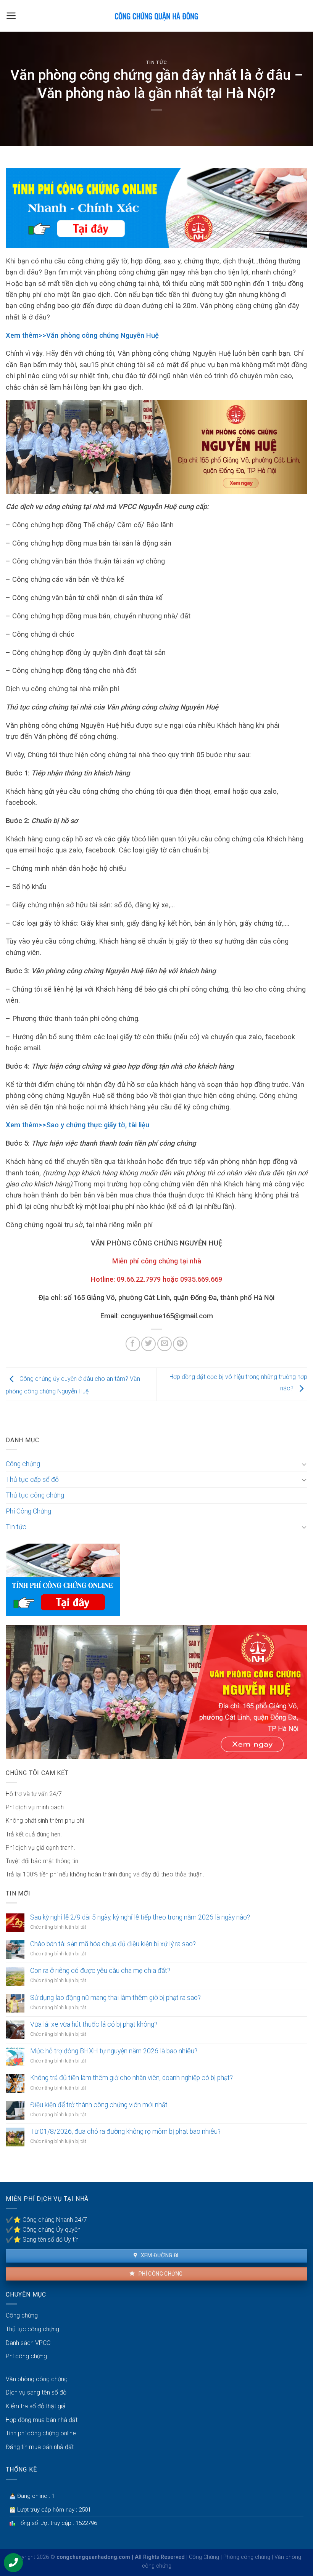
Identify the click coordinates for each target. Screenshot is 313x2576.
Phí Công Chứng (28, 1511)
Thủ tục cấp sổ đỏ (32, 1480)
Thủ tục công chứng (35, 1495)
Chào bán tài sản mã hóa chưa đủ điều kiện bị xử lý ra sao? (113, 1944)
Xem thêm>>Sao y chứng (47, 1125)
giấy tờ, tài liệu (127, 1125)
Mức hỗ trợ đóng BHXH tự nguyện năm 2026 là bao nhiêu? (114, 2051)
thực (96, 1125)
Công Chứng (204, 2557)
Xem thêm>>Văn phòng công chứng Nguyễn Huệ (82, 335)
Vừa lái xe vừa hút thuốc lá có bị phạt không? (94, 2024)
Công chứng (23, 1464)
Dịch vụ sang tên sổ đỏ (36, 2392)
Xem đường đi (159, 2255)
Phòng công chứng (247, 2557)
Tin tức (157, 62)
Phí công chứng (160, 2274)
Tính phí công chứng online (41, 2433)
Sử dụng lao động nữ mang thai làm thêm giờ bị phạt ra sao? (115, 1998)
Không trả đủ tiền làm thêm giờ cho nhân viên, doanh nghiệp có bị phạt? (131, 2078)
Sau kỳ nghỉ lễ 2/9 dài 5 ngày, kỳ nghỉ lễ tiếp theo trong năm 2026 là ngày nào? (140, 1917)
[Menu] (11, 16)
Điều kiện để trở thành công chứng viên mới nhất (99, 2105)
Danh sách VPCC (28, 2343)
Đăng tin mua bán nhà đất (40, 2447)
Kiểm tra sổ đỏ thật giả (36, 2406)
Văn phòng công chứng (37, 2379)
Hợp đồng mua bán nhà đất (42, 2420)
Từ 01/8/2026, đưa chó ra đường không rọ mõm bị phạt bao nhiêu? (125, 2131)
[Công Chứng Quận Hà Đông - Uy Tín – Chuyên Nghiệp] (156, 16)
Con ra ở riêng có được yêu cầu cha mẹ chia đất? (100, 1971)
